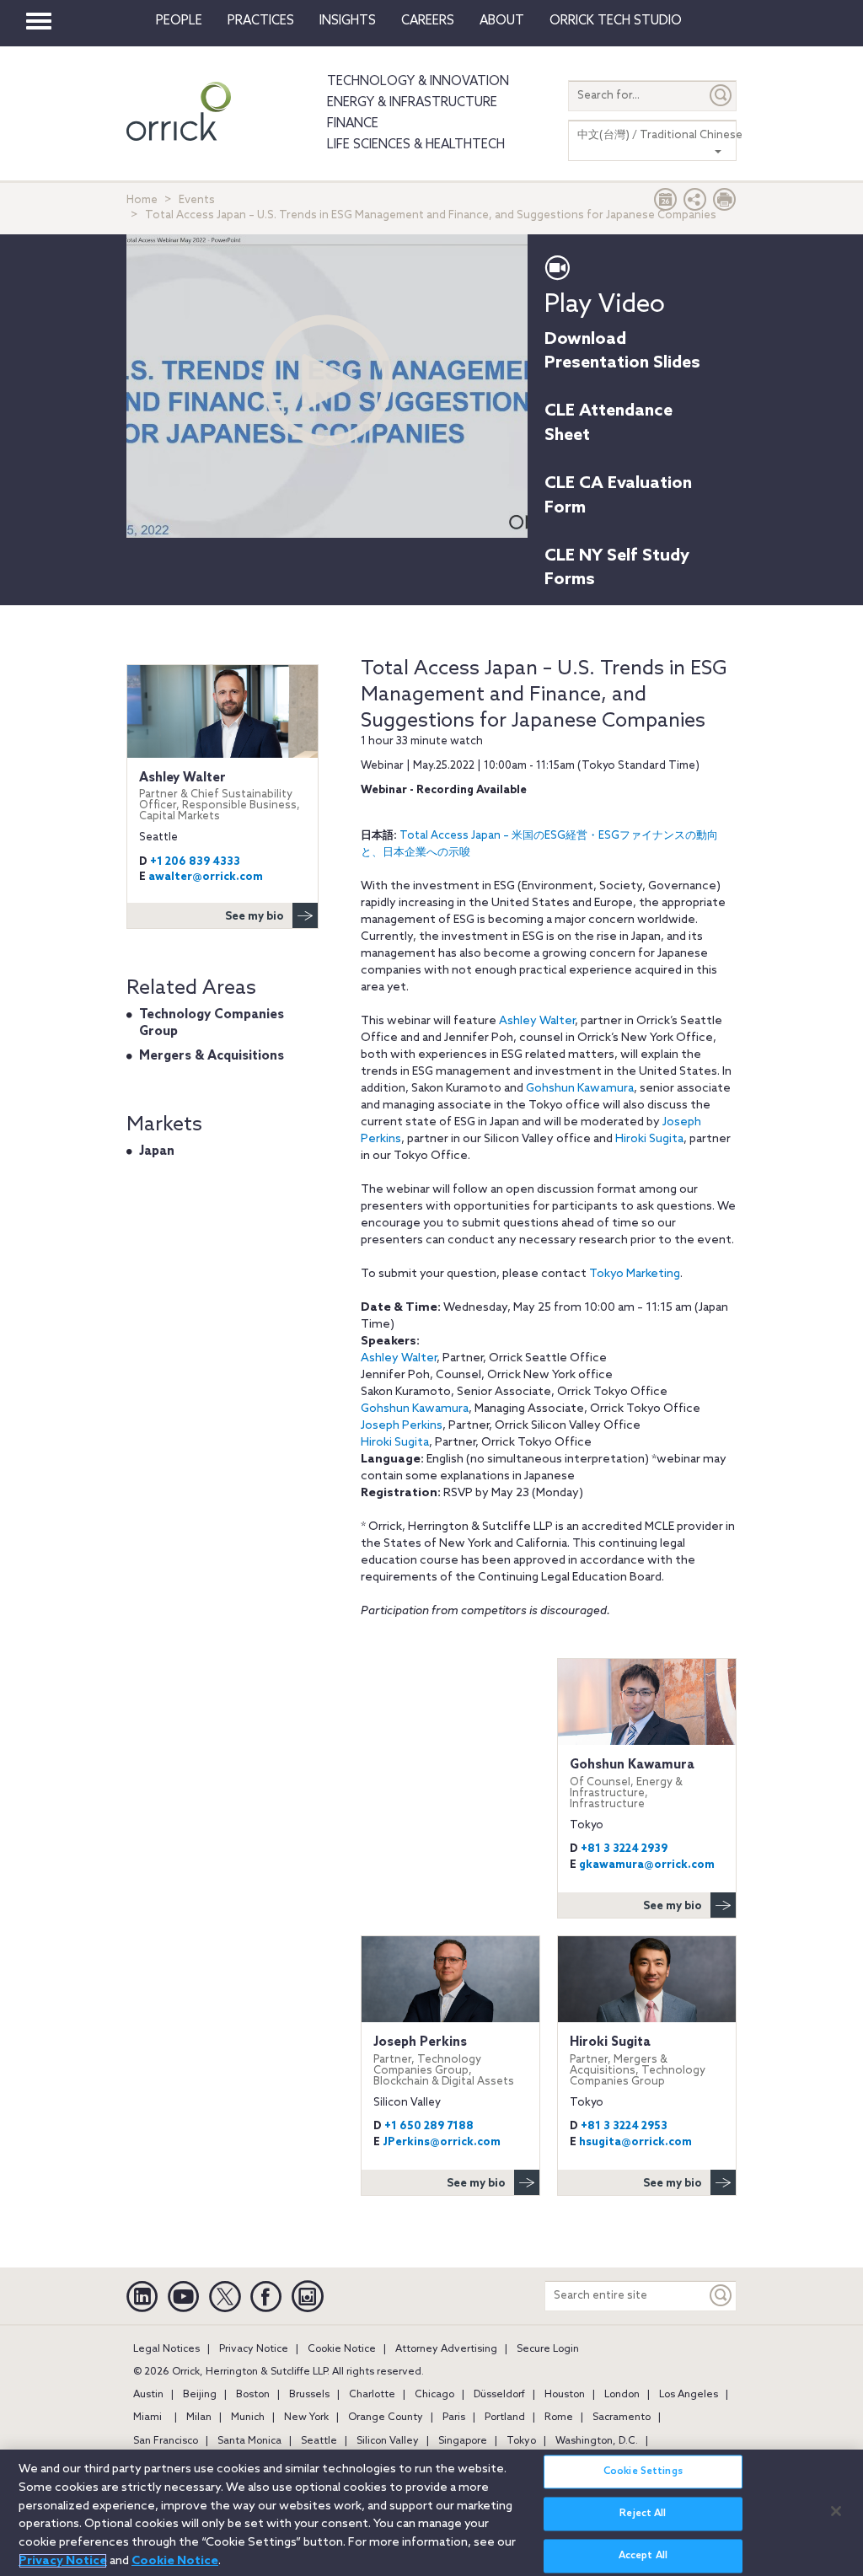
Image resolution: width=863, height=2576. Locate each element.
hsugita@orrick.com (635, 2142)
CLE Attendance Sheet (608, 424)
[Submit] (721, 96)
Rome (559, 2418)
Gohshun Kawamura (580, 1089)
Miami (147, 2418)
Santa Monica (249, 2441)
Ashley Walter (537, 1021)
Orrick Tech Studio (616, 21)
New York (306, 2418)
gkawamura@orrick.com (647, 1865)
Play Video (605, 305)
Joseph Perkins (402, 1426)
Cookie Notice (342, 2349)
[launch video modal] (327, 380)
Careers (428, 21)
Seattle (319, 2441)
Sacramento (622, 2418)
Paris (454, 2418)
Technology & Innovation (418, 82)
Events (197, 200)
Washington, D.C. (597, 2441)
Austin (148, 2395)
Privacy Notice (254, 2349)
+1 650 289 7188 (429, 2126)
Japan (157, 1151)
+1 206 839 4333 (195, 862)
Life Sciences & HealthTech (416, 145)
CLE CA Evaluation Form (618, 496)
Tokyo (521, 2441)
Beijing (200, 2395)
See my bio (673, 1906)
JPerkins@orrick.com (442, 2142)
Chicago (434, 2395)
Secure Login (548, 2349)
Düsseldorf (499, 2395)
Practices (261, 21)
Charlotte (372, 2395)
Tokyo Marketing (635, 1274)
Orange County (386, 2418)
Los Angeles (689, 2395)
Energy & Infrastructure (412, 103)
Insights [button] (348, 21)
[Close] (836, 2511)
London (622, 2395)
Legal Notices (166, 2349)
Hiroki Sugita (649, 1139)
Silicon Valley (388, 2441)
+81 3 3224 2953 (624, 2126)
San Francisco (166, 2441)
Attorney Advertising (446, 2349)
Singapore (463, 2441)
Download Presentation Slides (622, 352)
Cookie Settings (643, 2471)
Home (142, 200)
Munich (248, 2418)
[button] (695, 204)
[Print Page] (725, 204)
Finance (353, 124)
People (179, 21)
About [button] (502, 21)
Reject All (643, 2514)
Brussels (309, 2395)
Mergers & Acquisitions (212, 1056)
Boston (253, 2395)
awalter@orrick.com (206, 877)
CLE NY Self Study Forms (617, 569)
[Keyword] (721, 2296)
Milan (199, 2418)
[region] (431, 2513)
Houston (565, 2395)
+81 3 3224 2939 (624, 1849)
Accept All (643, 2556)
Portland (505, 2418)
